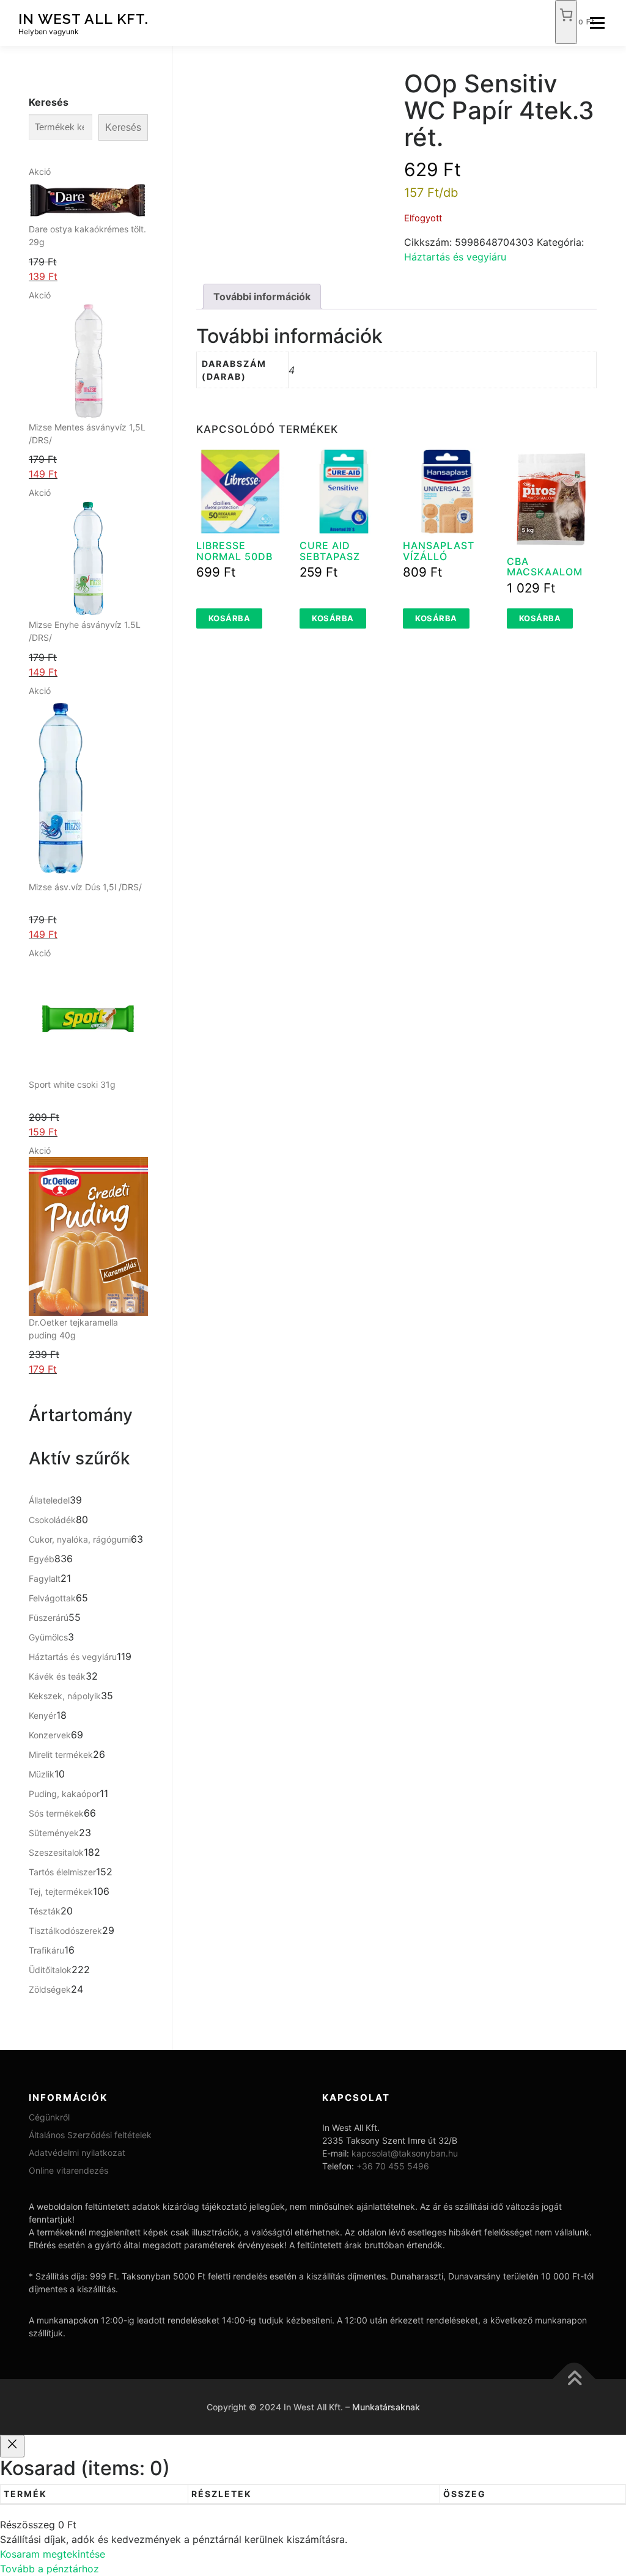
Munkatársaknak (386, 2407)
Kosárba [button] (230, 618)
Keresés (49, 102)
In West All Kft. (83, 19)
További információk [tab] (262, 297)
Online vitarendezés (68, 2170)
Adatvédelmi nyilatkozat (77, 2153)
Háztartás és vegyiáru (455, 257)
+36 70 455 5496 (393, 2166)
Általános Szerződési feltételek (90, 2135)
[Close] (12, 2446)
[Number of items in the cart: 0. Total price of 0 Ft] (566, 22)
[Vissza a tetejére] (574, 2379)
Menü (597, 23)
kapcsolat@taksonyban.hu (405, 2153)
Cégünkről (49, 2117)
